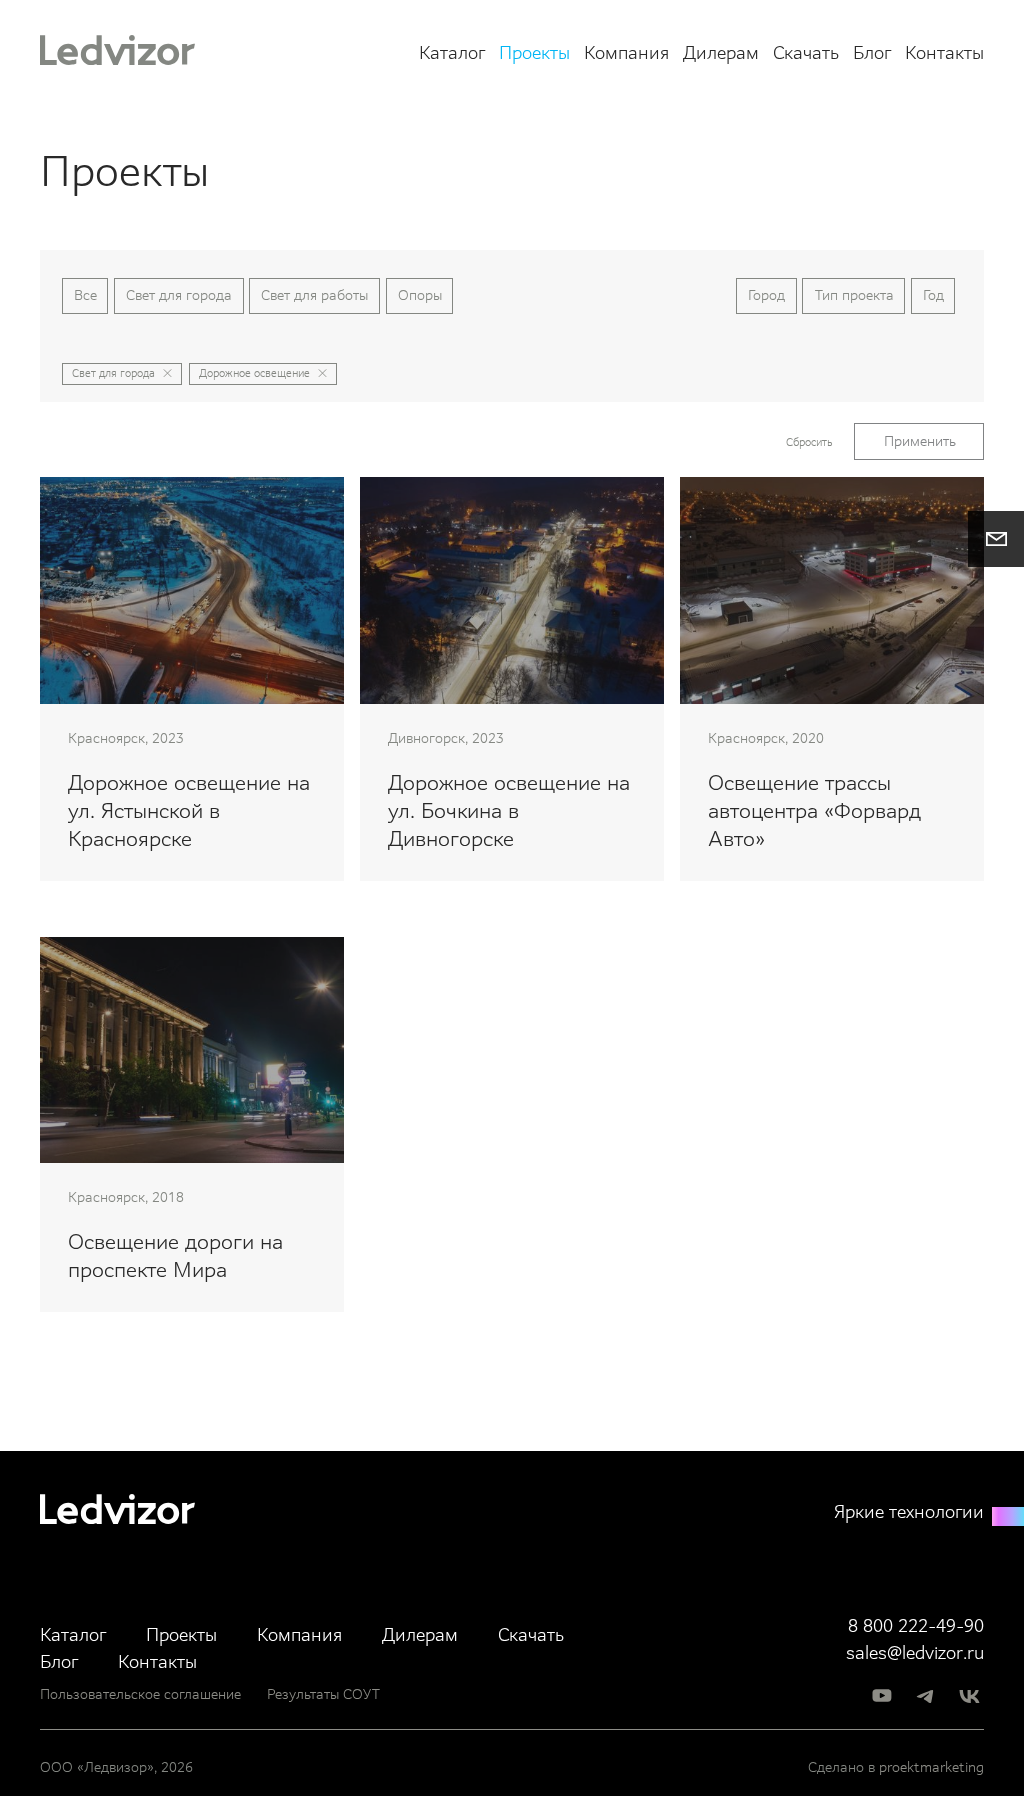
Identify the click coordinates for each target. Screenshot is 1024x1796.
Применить (920, 441)
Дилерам (721, 53)
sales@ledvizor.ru (915, 1653)
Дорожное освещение (254, 373)
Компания (626, 53)
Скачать (806, 53)
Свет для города (179, 295)
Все (85, 295)
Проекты (534, 53)
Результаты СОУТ (323, 1694)
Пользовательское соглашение (140, 1694)
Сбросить (809, 442)
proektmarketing (931, 1767)
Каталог (452, 53)
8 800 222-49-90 (916, 1626)
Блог (872, 53)
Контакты (944, 53)
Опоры (420, 295)
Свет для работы (314, 295)
